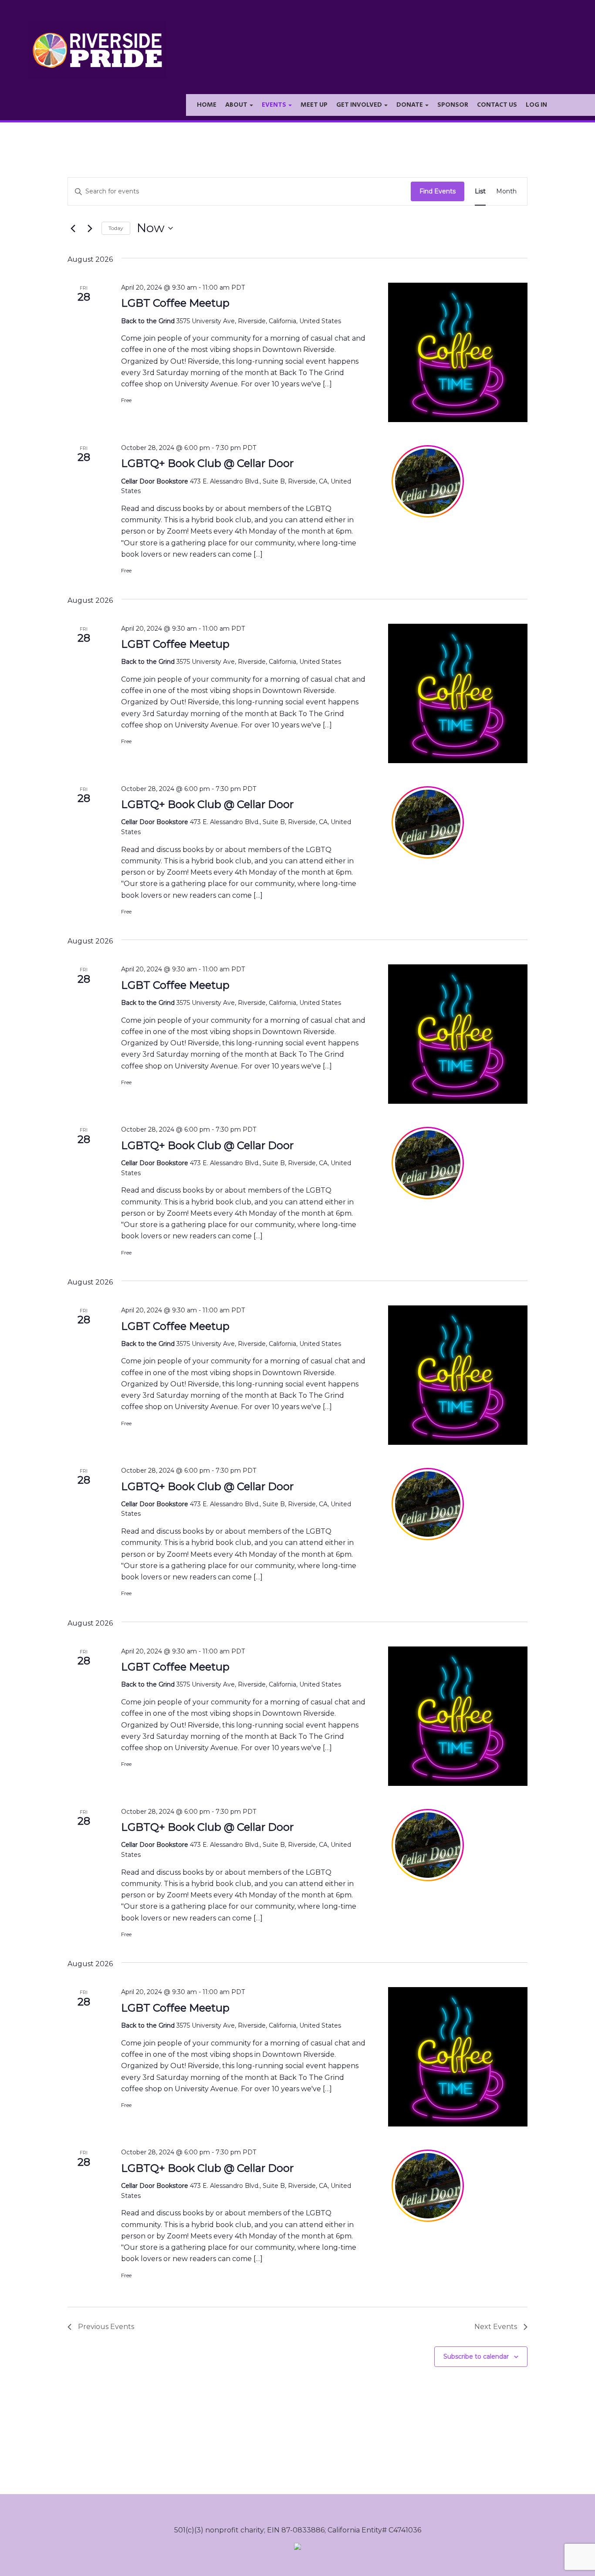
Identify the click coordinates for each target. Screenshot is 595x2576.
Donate (410, 105)
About (237, 105)
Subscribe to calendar (476, 2356)
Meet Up (314, 105)
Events (275, 105)
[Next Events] (90, 228)
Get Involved (360, 105)
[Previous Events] (73, 228)
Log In (536, 105)
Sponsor (453, 105)
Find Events (438, 191)
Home (207, 105)
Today (116, 228)
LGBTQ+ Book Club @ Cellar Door (207, 463)
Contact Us (497, 105)
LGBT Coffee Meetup (175, 303)
